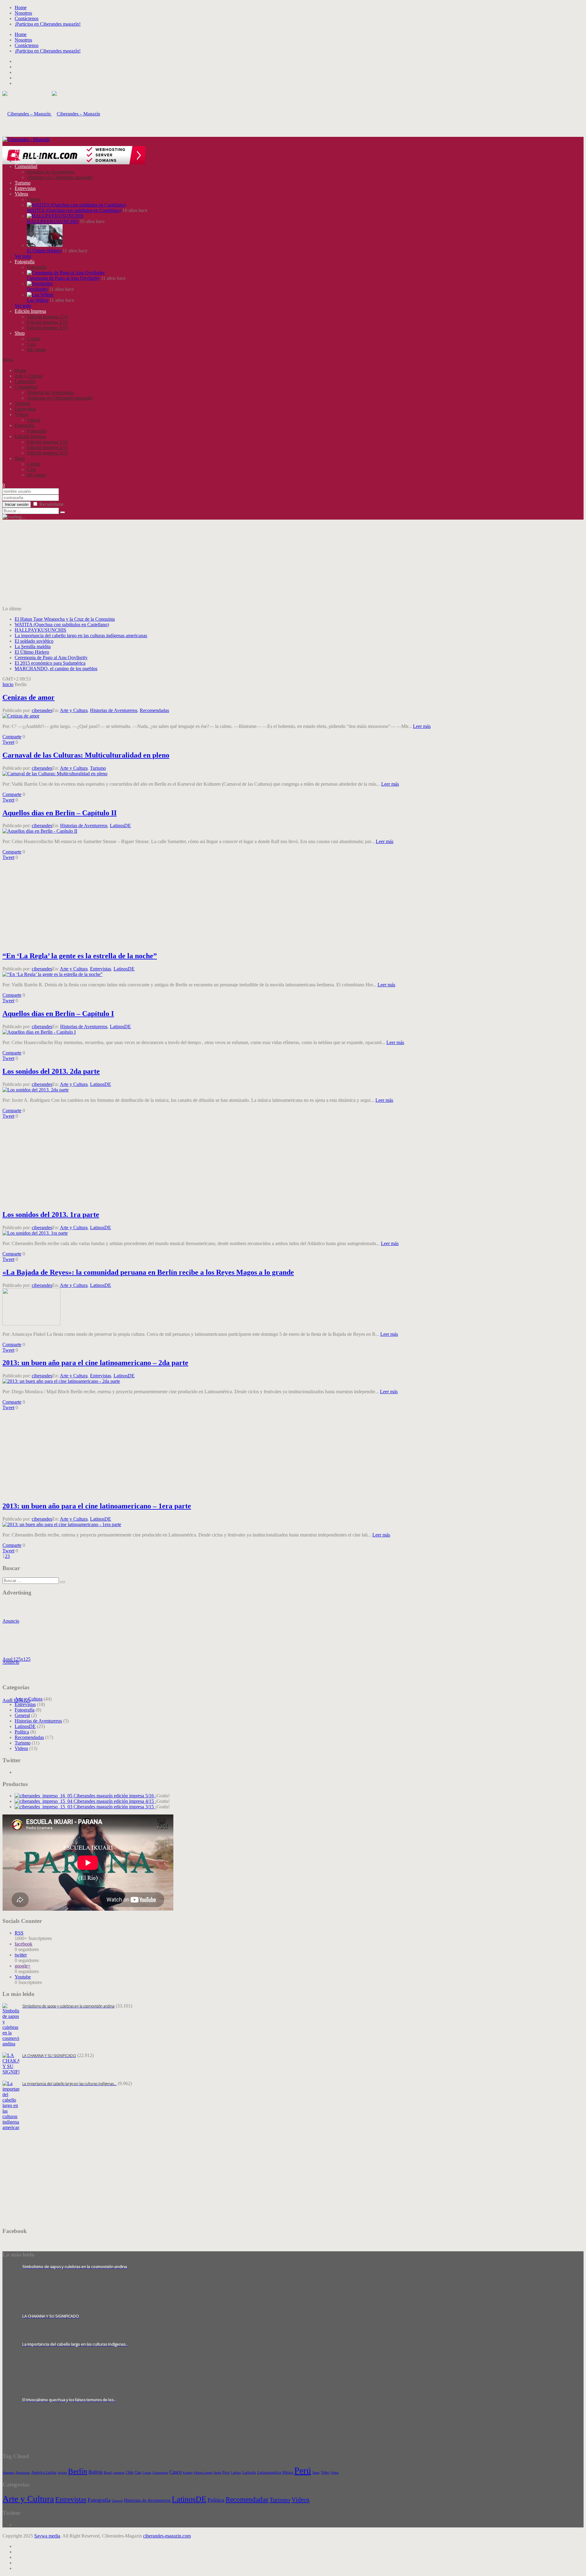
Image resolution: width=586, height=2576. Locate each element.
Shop (20, 333)
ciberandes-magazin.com (167, 2536)
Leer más (422, 726)
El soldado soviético (34, 641)
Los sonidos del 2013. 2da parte (51, 1071)
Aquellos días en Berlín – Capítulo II (60, 813)
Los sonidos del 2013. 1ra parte (51, 1215)
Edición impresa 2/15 (47, 322)
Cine (138, 2472)
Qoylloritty (37, 289)
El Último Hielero (44, 251)
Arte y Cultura (29, 155)
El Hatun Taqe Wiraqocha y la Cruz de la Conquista (65, 619)
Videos (21, 194)
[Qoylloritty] (40, 284)
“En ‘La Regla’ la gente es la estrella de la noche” (80, 956)
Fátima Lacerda (203, 2473)
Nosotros (23, 13)
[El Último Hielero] (45, 245)
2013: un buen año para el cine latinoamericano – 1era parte (97, 1506)
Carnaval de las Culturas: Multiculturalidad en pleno (86, 755)
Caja (31, 344)
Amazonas (23, 2473)
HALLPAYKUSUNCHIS (53, 221)
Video (325, 2472)
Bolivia (96, 2472)
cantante (119, 2473)
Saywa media (47, 2536)
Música (288, 2472)
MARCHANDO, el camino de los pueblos (56, 669)
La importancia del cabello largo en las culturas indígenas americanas (81, 636)
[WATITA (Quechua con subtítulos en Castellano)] (76, 205)
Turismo (23, 183)
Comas (147, 2473)
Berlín (78, 2471)
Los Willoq (38, 300)
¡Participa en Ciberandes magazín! (48, 24)
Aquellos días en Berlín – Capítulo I (58, 1014)
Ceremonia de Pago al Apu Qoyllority (63, 278)
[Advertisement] (186, 563)
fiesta (217, 2473)
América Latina (44, 2472)
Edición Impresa (30, 311)
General (22, 1715)
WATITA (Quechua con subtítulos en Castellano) (74, 210)
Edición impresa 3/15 (47, 328)
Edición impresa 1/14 (47, 317)
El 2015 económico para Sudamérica (50, 663)
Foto (226, 2472)
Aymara (62, 2473)
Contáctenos (27, 18)
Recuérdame (51, 504)
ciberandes (42, 710)
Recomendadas (154, 710)
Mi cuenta (36, 350)
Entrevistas (25, 188)
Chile (130, 2472)
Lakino (236, 2473)
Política (22, 1732)
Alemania (8, 2473)
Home (21, 7)
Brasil (108, 2473)
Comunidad (26, 166)
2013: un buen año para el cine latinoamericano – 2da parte (95, 1363)
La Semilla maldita (33, 647)
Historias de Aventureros (51, 172)
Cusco (175, 2472)
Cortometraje (160, 2473)
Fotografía (25, 262)
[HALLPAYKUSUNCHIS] (55, 216)
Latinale (249, 2472)
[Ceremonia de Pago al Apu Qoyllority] (66, 273)
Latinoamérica (269, 2472)
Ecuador (188, 2473)
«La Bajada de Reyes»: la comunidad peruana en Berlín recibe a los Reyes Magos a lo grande (148, 1272)
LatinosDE (25, 161)
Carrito (34, 339)
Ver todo (23, 256)
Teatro (316, 2473)
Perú (303, 2470)
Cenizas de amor (29, 697)
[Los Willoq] (40, 295)
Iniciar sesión (17, 504)
